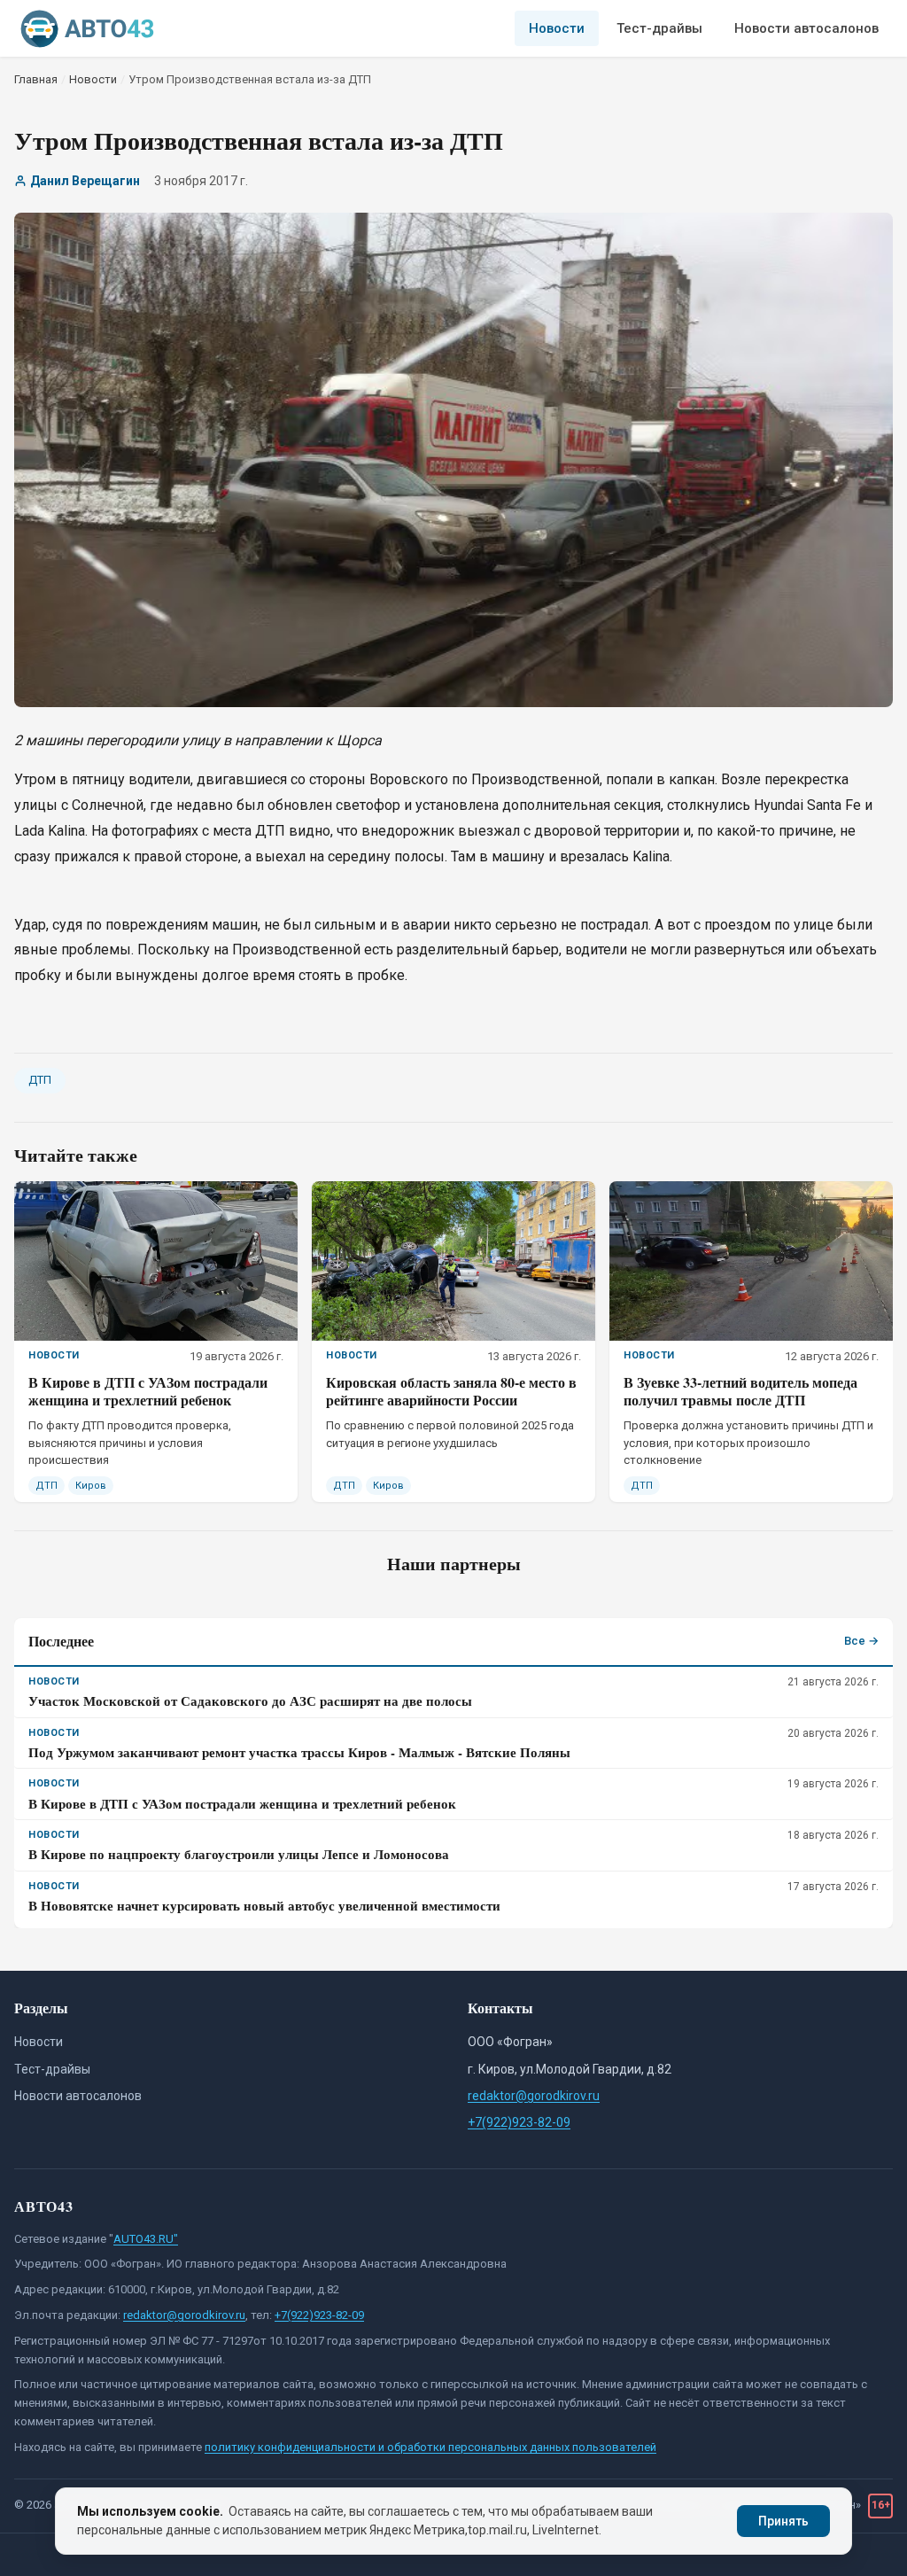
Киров (91, 1486)
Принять (783, 2521)
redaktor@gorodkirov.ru (534, 2096)
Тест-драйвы (659, 28)
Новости (557, 28)
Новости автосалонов (806, 28)
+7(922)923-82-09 (519, 2122)
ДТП (40, 1080)
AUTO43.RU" (146, 2239)
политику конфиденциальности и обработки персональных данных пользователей (430, 2447)
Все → (861, 1641)
